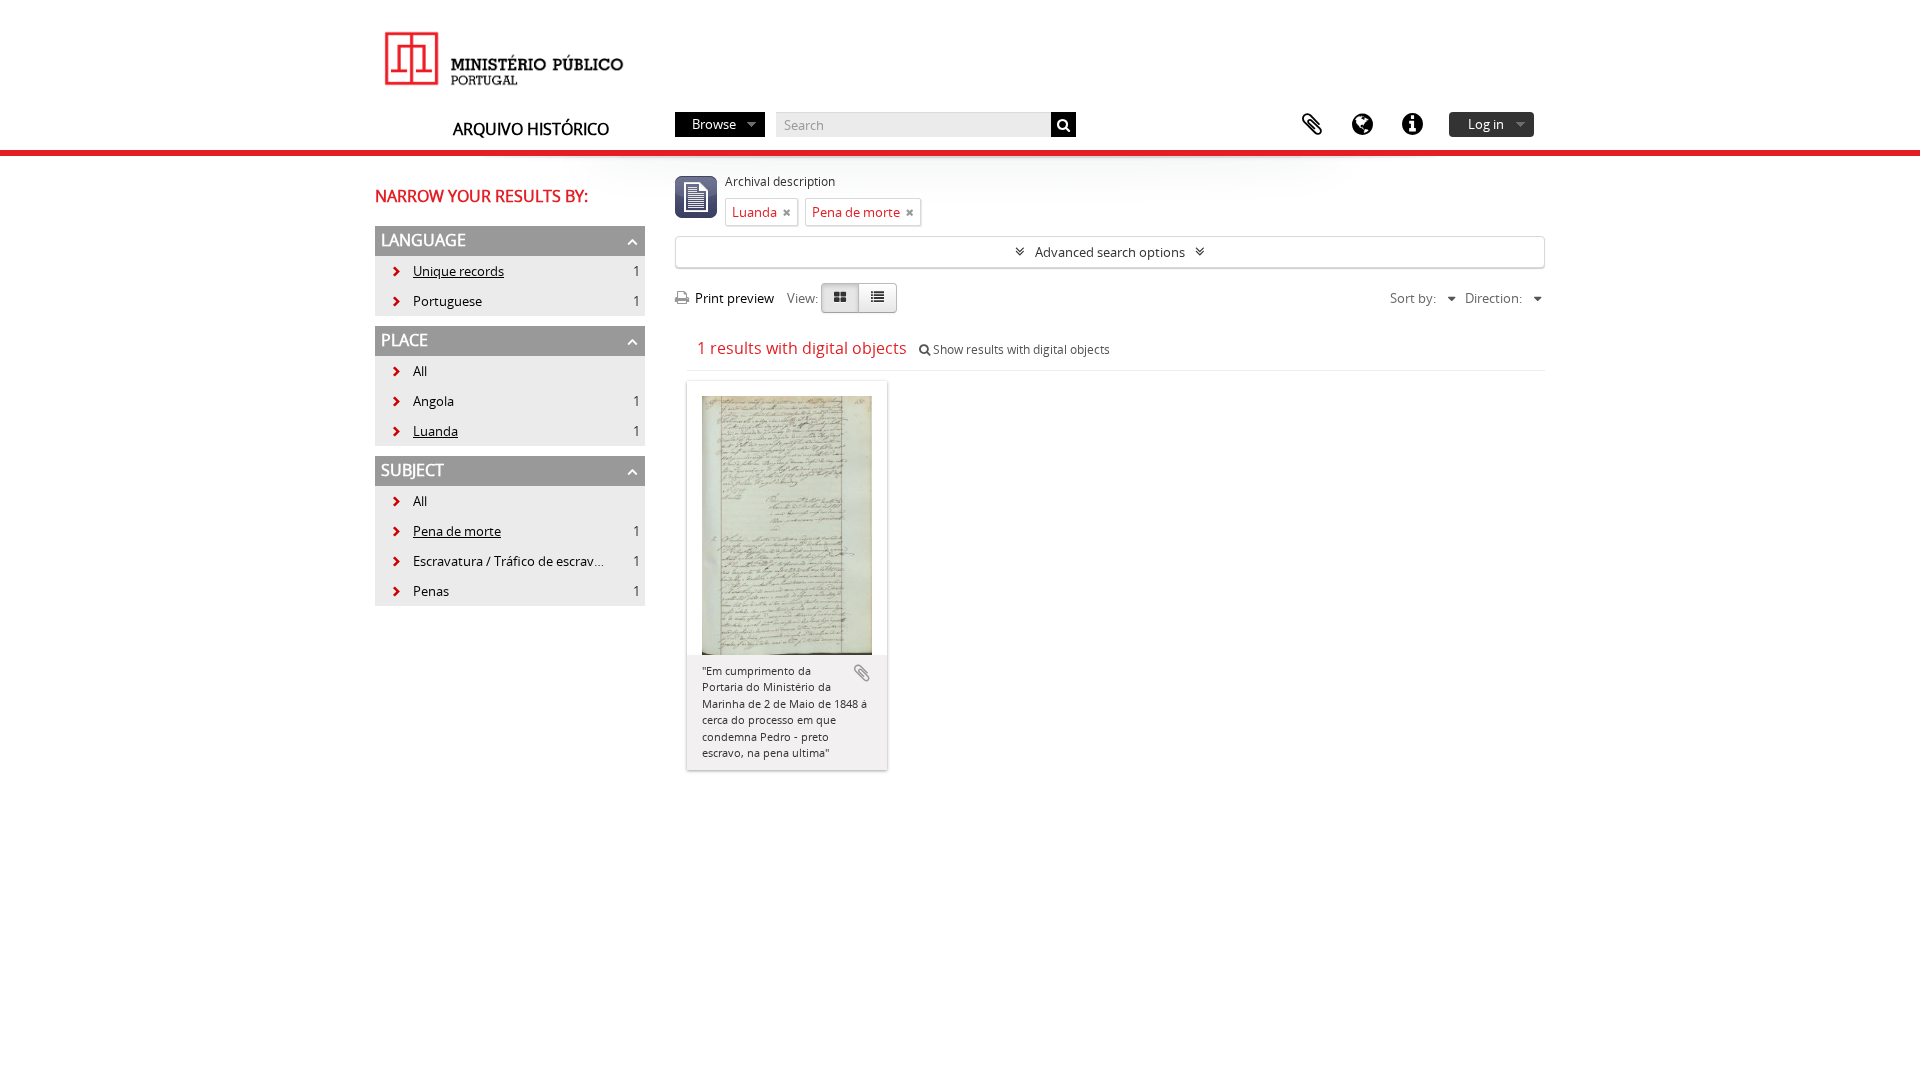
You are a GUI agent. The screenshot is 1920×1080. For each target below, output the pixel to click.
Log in (1486, 124)
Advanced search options (1110, 252)
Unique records (447, 271)
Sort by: (1413, 298)
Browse (714, 124)
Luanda (424, 431)
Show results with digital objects (1020, 349)
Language (1362, 125)
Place (404, 340)
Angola (422, 401)
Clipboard (1312, 125)
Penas (419, 591)
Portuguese (436, 301)
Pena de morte (445, 531)
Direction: (1493, 298)
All (420, 371)
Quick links (1412, 125)
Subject (412, 470)
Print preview (733, 298)
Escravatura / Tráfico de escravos (499, 561)
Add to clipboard (862, 673)
